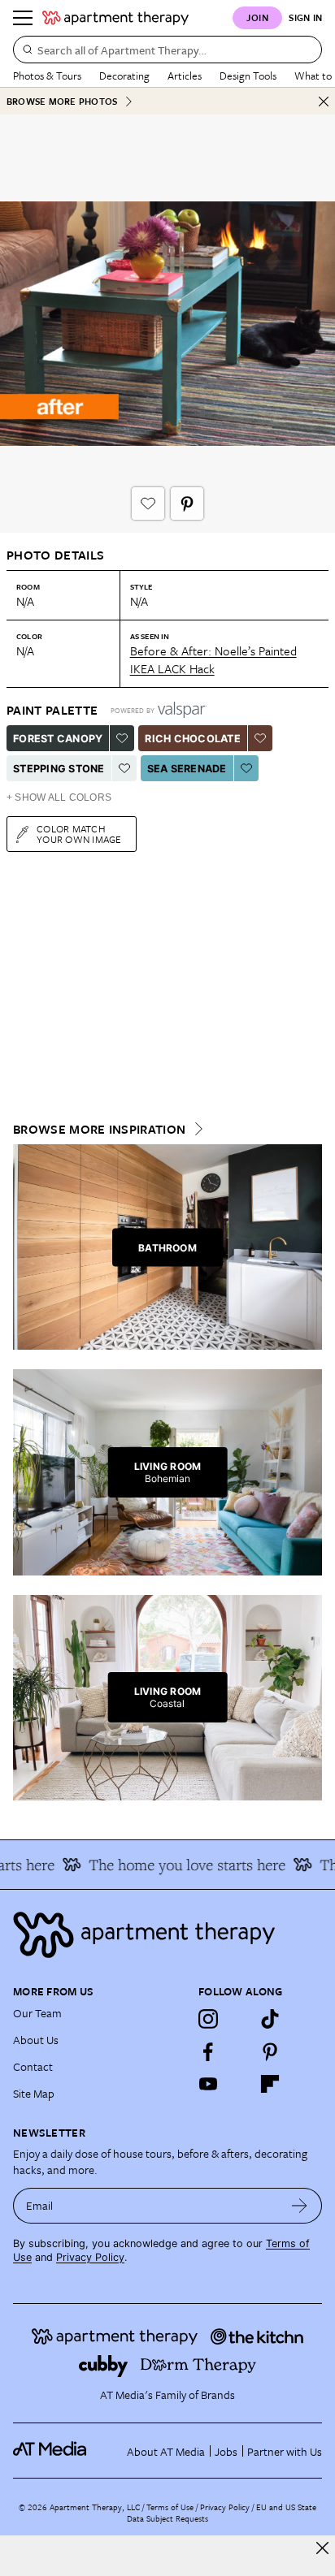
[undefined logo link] (115, 18)
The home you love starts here (179, 1865)
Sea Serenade (187, 769)
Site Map (34, 2093)
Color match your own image (79, 834)
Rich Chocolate (193, 739)
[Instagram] (208, 2019)
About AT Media (166, 2451)
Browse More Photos (62, 101)
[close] (322, 2548)
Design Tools (248, 76)
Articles (185, 76)
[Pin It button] (187, 504)
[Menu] (23, 18)
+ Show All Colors (59, 797)
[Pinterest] (270, 2051)
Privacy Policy (90, 2257)
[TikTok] (270, 2019)
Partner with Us (285, 2451)
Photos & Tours (47, 76)
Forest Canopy (58, 739)
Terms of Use (170, 2507)
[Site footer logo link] (167, 1935)
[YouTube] (208, 2084)
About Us (36, 2040)
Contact (33, 2066)
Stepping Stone (59, 769)
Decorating (124, 76)
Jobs (226, 2451)
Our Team (37, 2013)
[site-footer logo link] (50, 2451)
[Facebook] (208, 2051)
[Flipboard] (270, 2084)
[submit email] (300, 2206)
